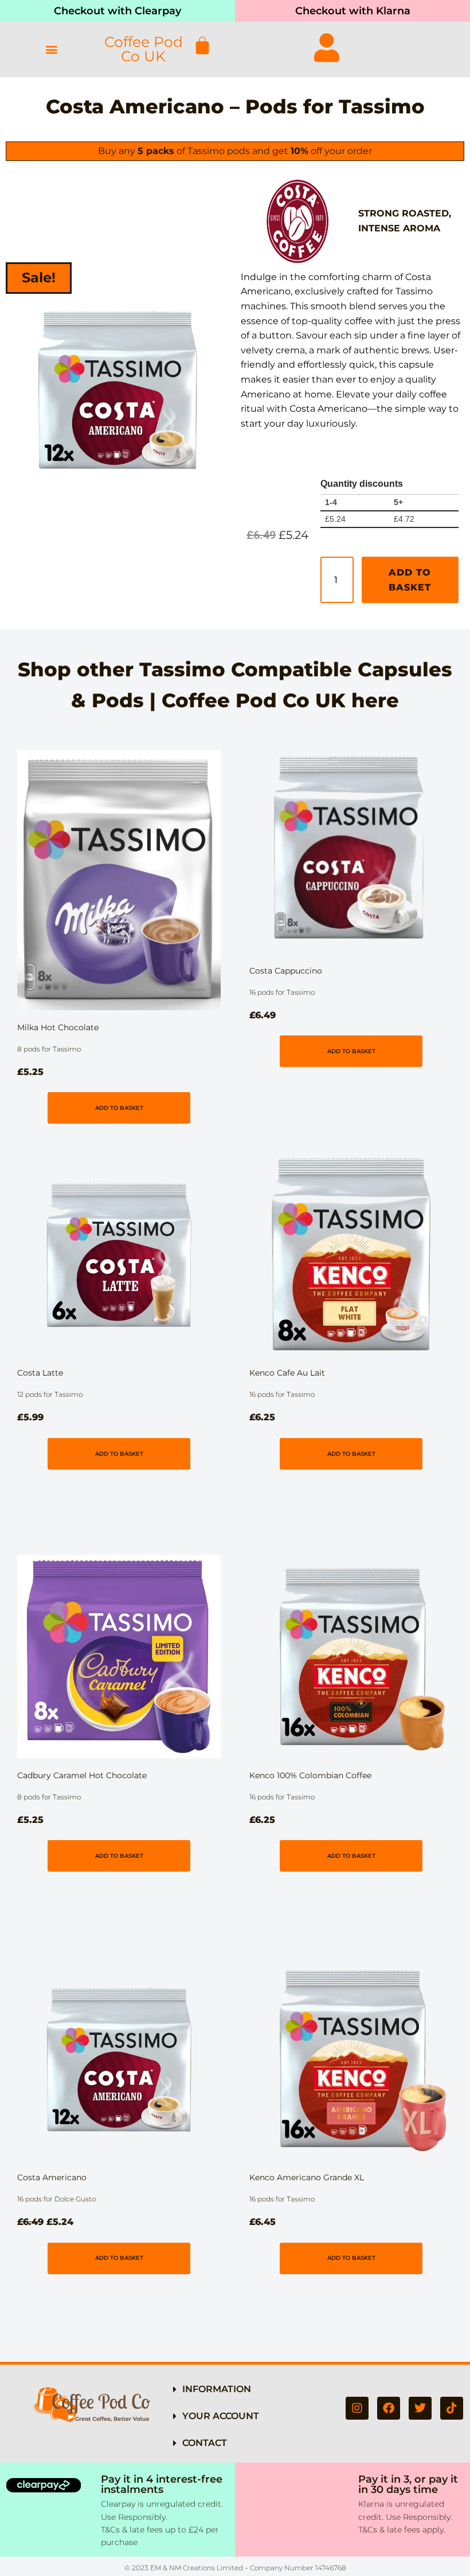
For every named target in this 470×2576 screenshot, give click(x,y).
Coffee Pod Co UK (144, 49)
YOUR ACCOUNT (221, 2416)
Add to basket (410, 580)
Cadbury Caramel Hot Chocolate (82, 1775)
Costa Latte (40, 1373)
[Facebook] (389, 2408)
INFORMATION (217, 2389)
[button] (52, 50)
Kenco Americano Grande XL (307, 2177)
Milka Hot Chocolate (58, 1027)
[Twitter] (420, 2408)
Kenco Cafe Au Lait (287, 1373)
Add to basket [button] (119, 1108)
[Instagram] (357, 2408)
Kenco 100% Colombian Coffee (310, 1775)
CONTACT (205, 2443)
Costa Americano (52, 2177)
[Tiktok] (452, 2408)
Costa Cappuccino (286, 971)
